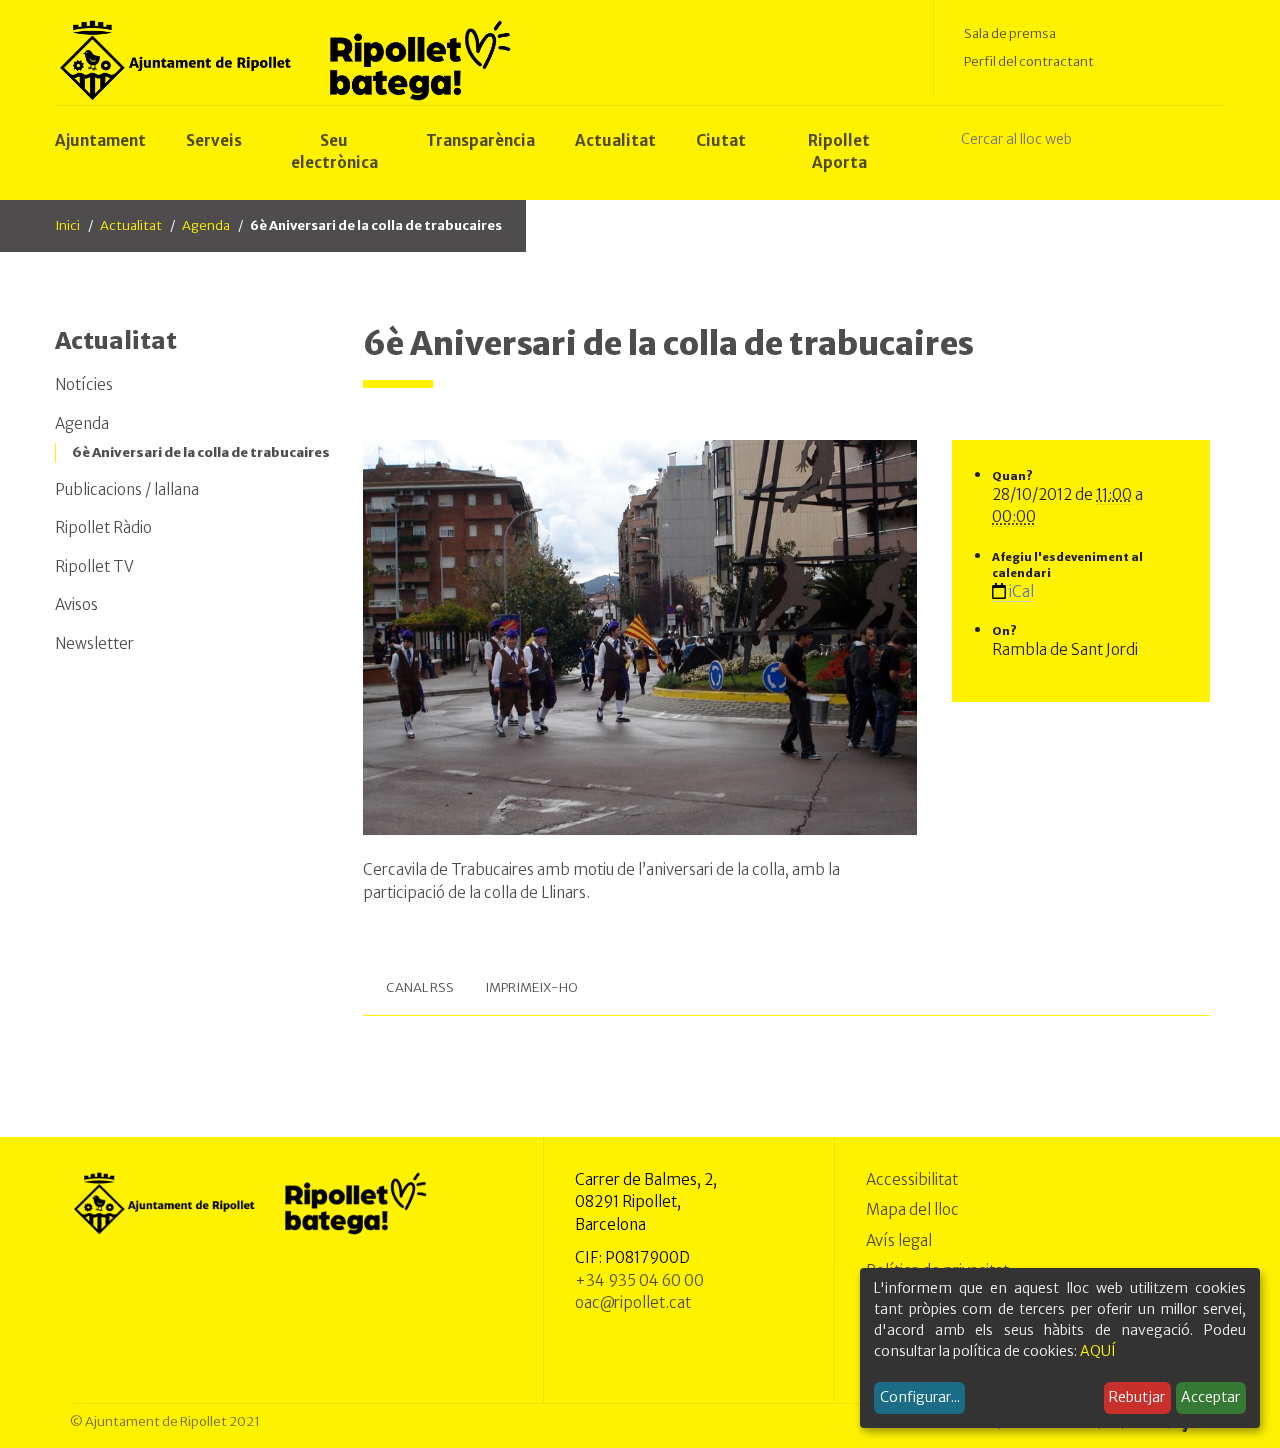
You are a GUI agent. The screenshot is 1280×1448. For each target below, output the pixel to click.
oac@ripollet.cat (633, 1302)
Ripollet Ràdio (103, 527)
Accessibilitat (912, 1179)
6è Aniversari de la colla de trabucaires (201, 452)
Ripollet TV (94, 566)
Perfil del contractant (1029, 61)
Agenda (206, 225)
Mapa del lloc (912, 1209)
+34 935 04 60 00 (639, 1280)
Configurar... (920, 1397)
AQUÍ (1098, 1351)
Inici (67, 225)
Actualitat (131, 225)
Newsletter (94, 643)
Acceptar (1210, 1397)
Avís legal (899, 1240)
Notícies (84, 384)
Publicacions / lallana (127, 489)
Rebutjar (1137, 1397)
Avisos (76, 604)
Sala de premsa (1010, 33)
